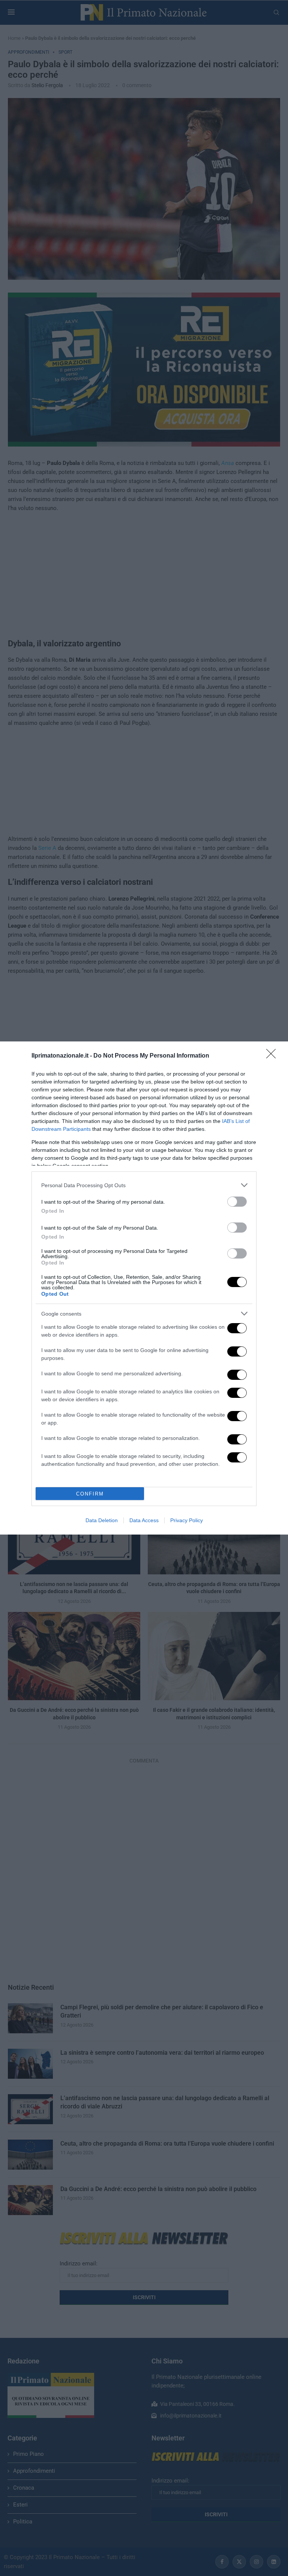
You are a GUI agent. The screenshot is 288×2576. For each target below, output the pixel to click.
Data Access (144, 1520)
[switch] (237, 1202)
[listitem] (144, 1185)
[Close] (273, 1056)
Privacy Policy (187, 1520)
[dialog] (144, 1288)
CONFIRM (90, 1494)
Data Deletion (102, 1520)
